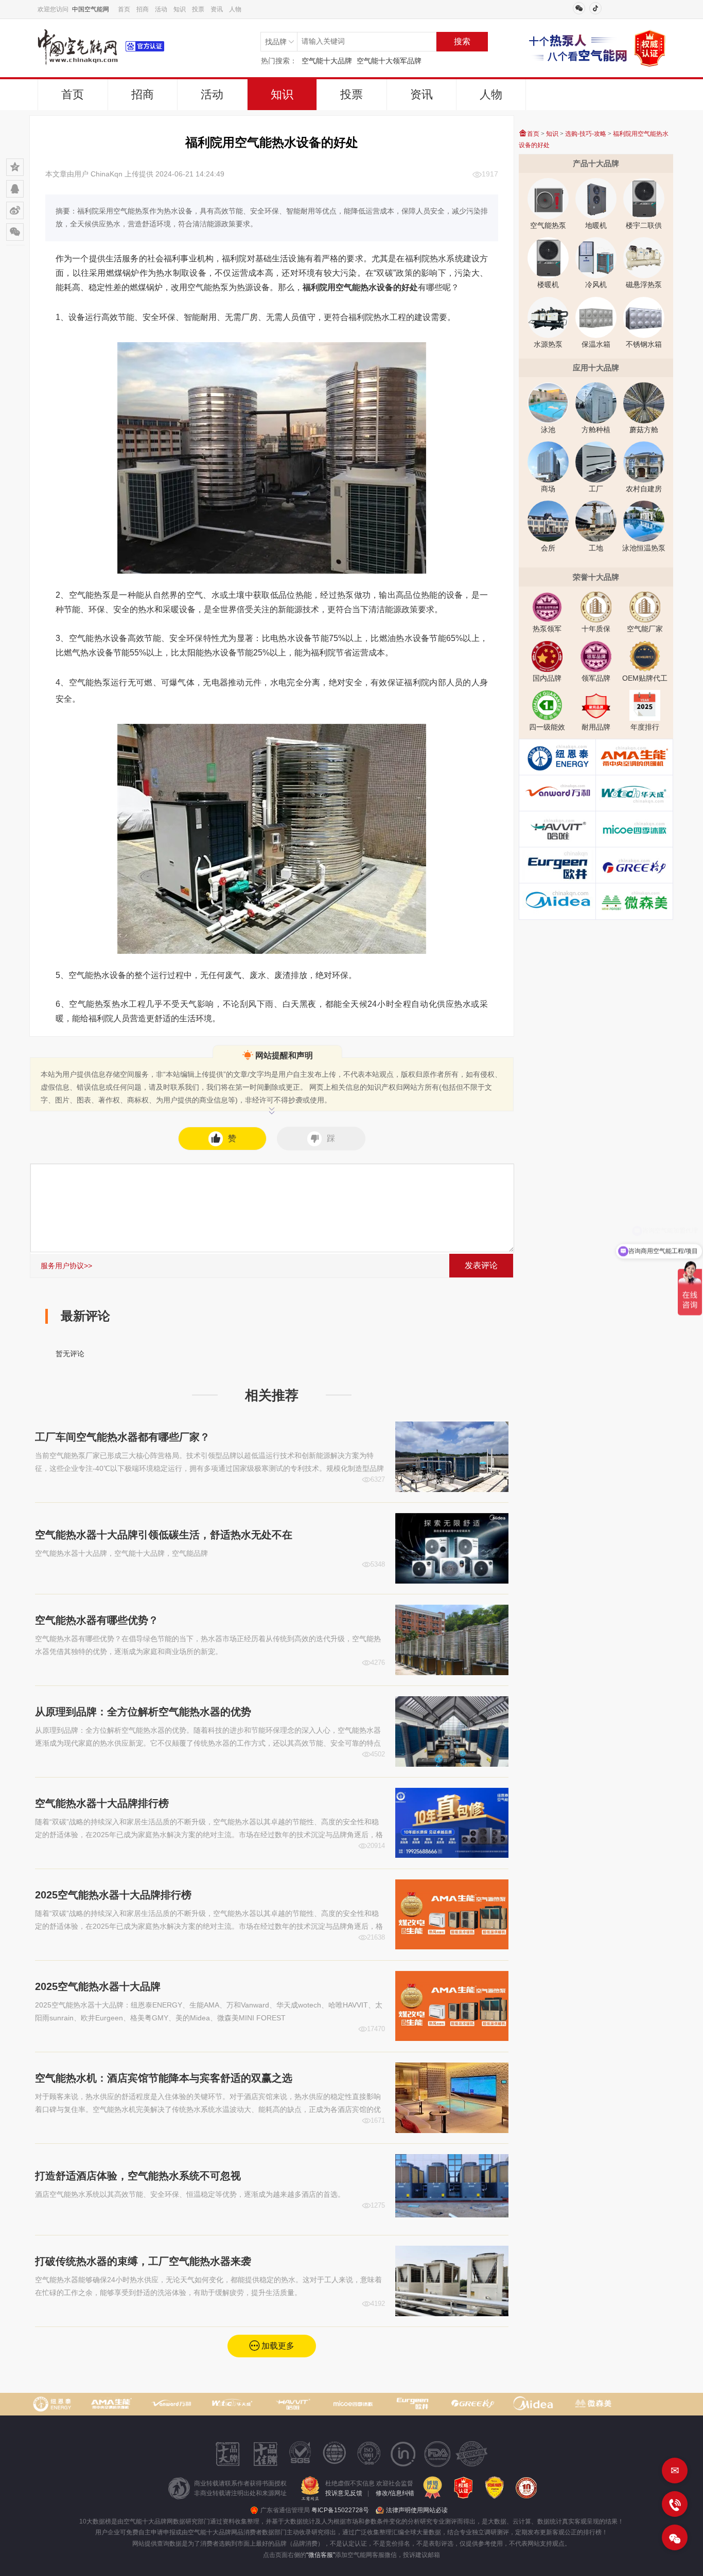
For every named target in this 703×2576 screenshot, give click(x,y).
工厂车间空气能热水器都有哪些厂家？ (122, 1437)
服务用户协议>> (66, 1266)
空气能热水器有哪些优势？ (97, 1620)
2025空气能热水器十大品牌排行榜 (113, 1895)
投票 (198, 9)
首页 (124, 9)
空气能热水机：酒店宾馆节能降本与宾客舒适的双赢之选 (164, 2078)
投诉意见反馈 (344, 2493)
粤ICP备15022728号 (340, 2510)
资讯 (217, 9)
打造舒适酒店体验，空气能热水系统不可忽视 (138, 2176)
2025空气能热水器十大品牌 (98, 1986)
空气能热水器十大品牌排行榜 (102, 1803)
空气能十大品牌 (327, 61)
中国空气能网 (91, 9)
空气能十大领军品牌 (389, 61)
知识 (180, 9)
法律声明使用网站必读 (417, 2510)
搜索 (462, 41)
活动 (161, 9)
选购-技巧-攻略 (586, 134)
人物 (235, 9)
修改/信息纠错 (395, 2493)
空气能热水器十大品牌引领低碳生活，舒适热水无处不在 (164, 1535)
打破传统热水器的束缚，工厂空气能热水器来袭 (143, 2261)
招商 (143, 9)
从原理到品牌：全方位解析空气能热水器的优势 (143, 1712)
